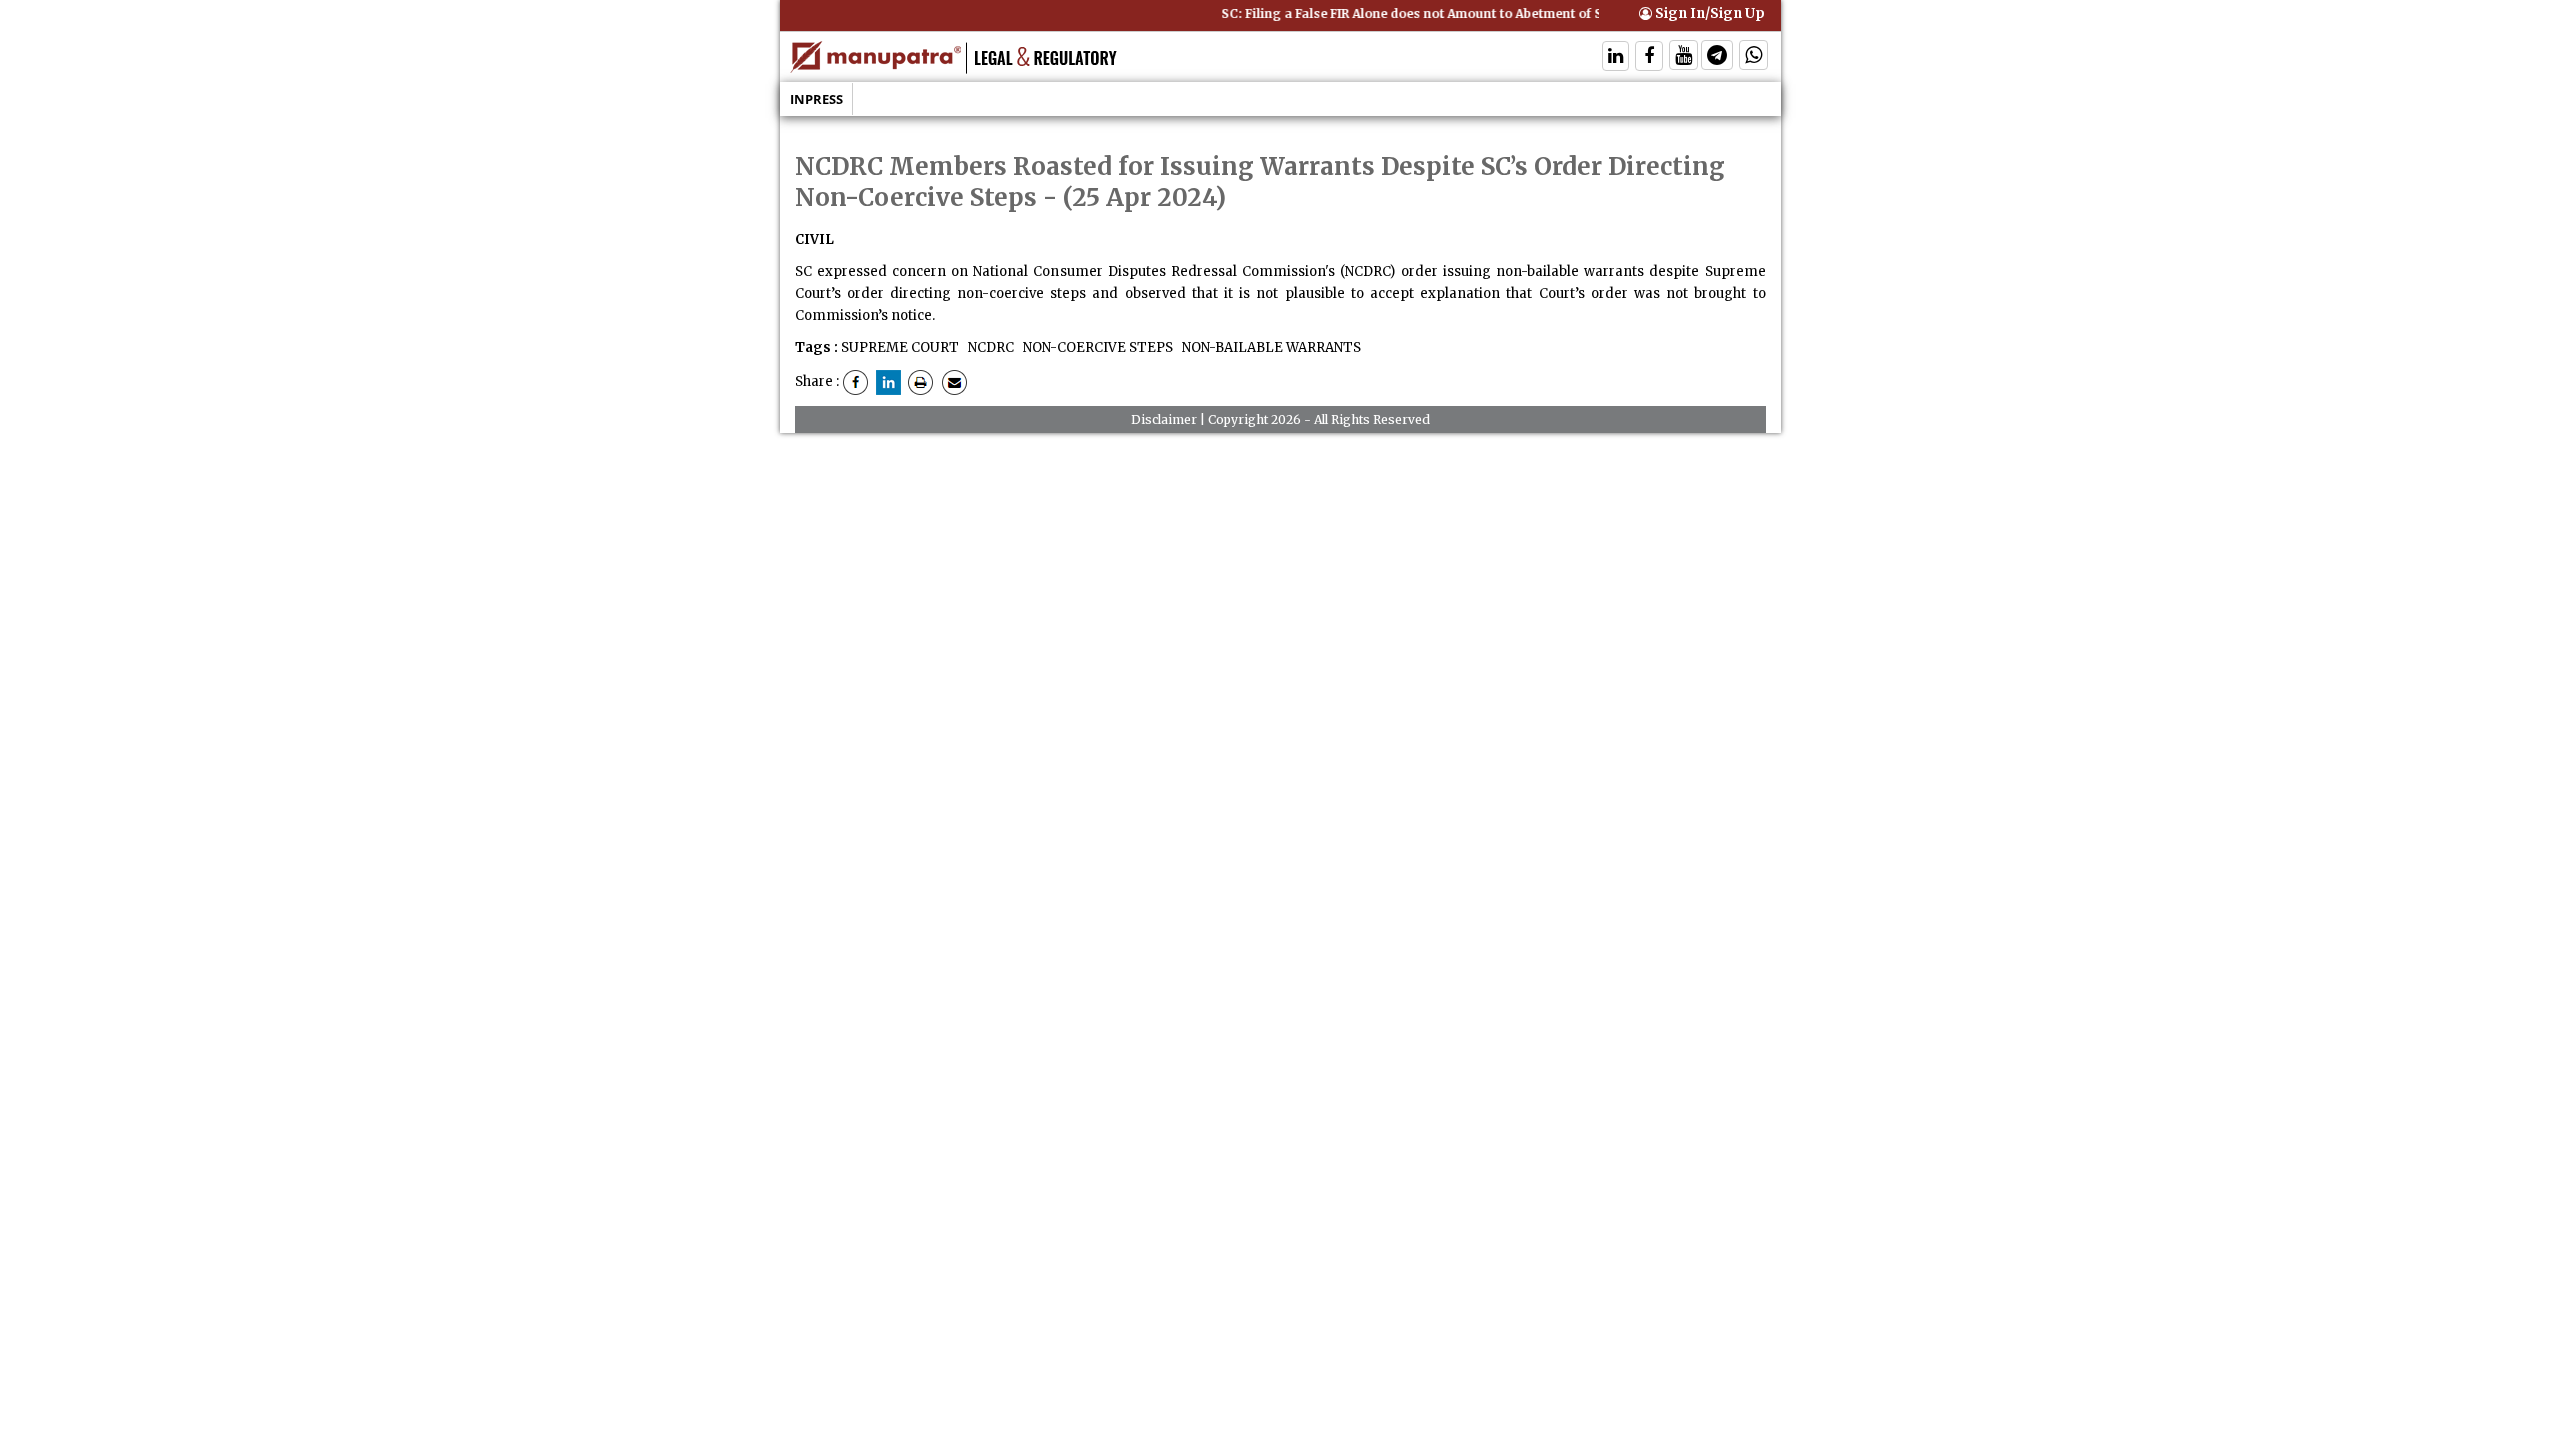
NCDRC (989, 347)
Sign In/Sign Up (1708, 13)
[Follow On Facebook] (1649, 57)
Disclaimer (1164, 419)
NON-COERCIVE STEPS (1096, 347)
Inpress (816, 99)
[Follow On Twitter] (1683, 57)
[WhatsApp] (1753, 57)
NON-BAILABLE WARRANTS (1270, 347)
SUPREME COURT (900, 347)
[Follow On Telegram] (1717, 57)
